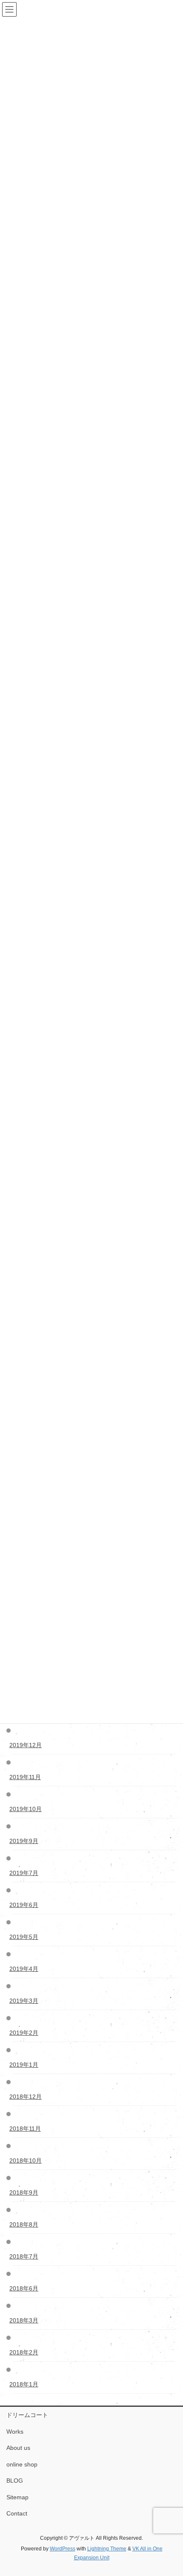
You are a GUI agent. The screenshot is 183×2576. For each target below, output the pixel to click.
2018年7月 (25, 2256)
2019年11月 (27, 1777)
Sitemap (17, 2497)
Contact (17, 2513)
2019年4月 (25, 1969)
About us (18, 2448)
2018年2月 (25, 2352)
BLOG (15, 2481)
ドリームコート (27, 2415)
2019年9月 (25, 1841)
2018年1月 (25, 2384)
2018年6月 (25, 2288)
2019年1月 (25, 2065)
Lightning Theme (107, 2549)
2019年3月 (25, 2001)
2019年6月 (25, 1905)
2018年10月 (27, 2161)
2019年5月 (25, 1937)
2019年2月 (25, 2033)
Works (15, 2432)
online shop (22, 2464)
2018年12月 (27, 2097)
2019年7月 (25, 1873)
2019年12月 (27, 1745)
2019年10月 (27, 1809)
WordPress (63, 2549)
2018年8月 (25, 2224)
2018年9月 (25, 2192)
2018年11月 (27, 2129)
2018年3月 (25, 2320)
